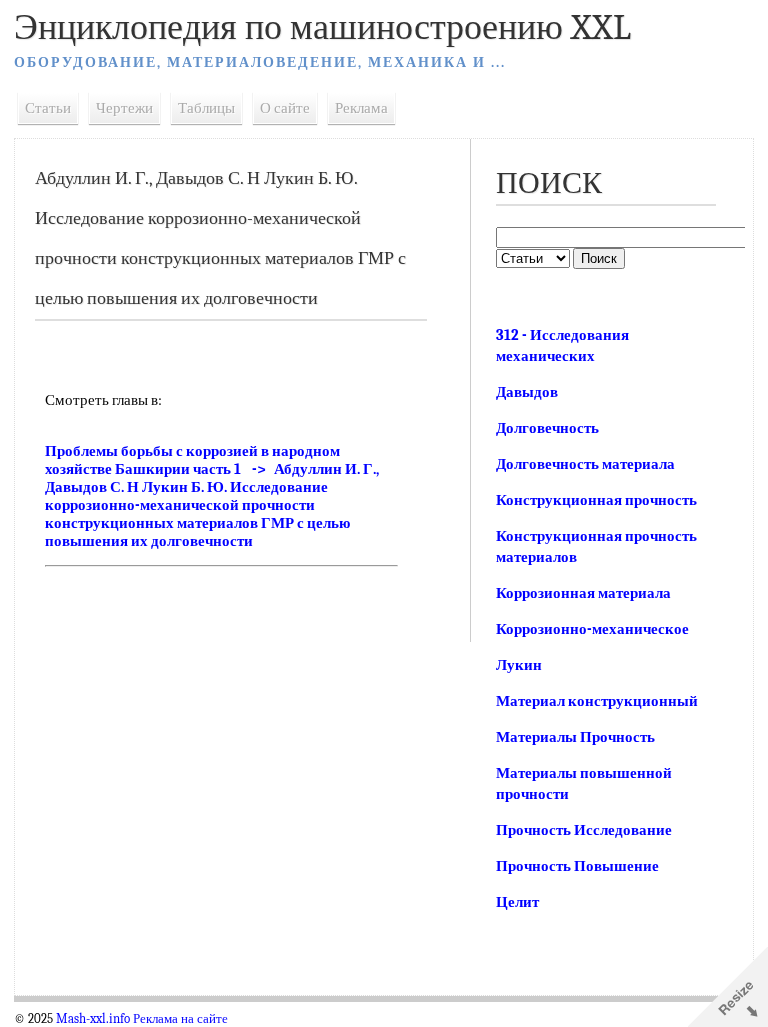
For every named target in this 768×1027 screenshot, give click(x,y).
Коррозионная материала (583, 593)
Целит (517, 902)
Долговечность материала (585, 464)
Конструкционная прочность (596, 500)
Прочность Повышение (577, 866)
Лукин (519, 665)
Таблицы (206, 108)
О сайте (285, 108)
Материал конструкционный (597, 701)
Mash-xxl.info (93, 1019)
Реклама (361, 108)
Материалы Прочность (575, 737)
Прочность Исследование (584, 830)
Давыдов (527, 392)
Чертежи (124, 108)
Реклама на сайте (180, 1019)
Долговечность (547, 428)
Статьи (48, 108)
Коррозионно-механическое (592, 629)
